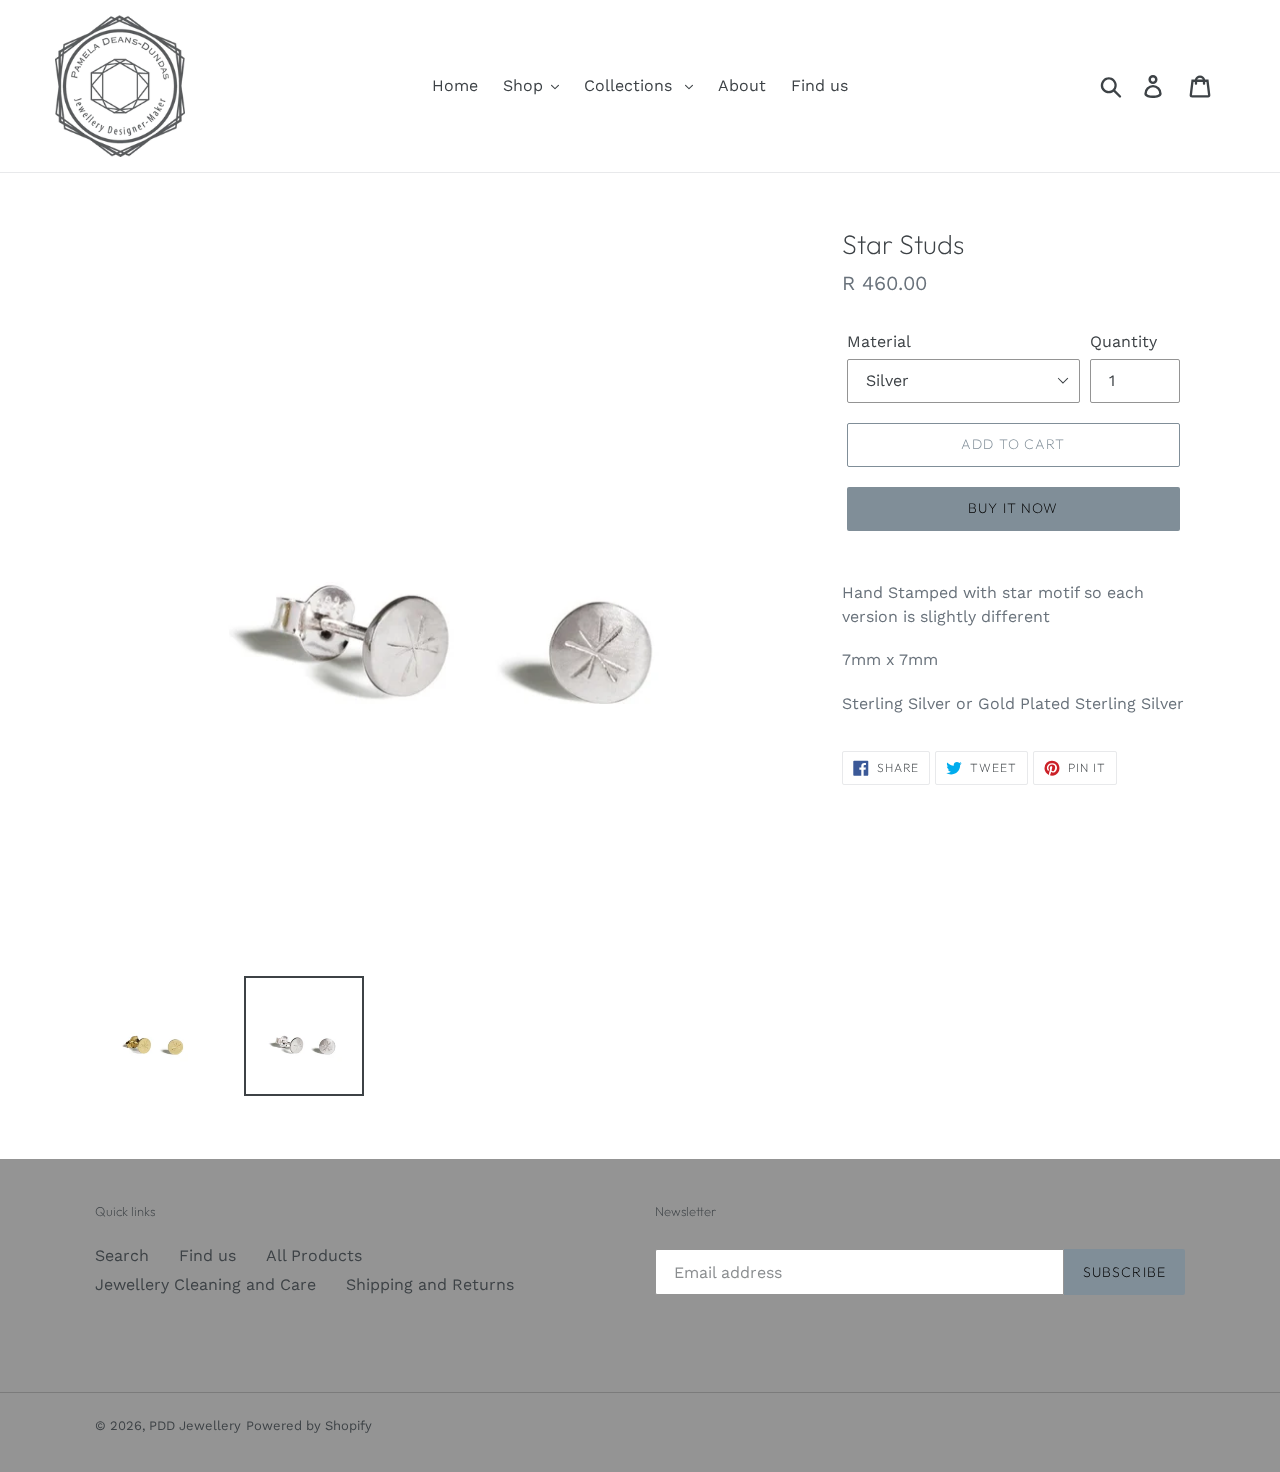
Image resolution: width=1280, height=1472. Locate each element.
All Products (314, 1255)
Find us (207, 1255)
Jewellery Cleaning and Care (205, 1284)
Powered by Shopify (309, 1425)
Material (879, 341)
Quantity (1123, 341)
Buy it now (1013, 508)
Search (122, 1255)
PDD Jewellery (195, 1425)
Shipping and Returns (430, 1284)
